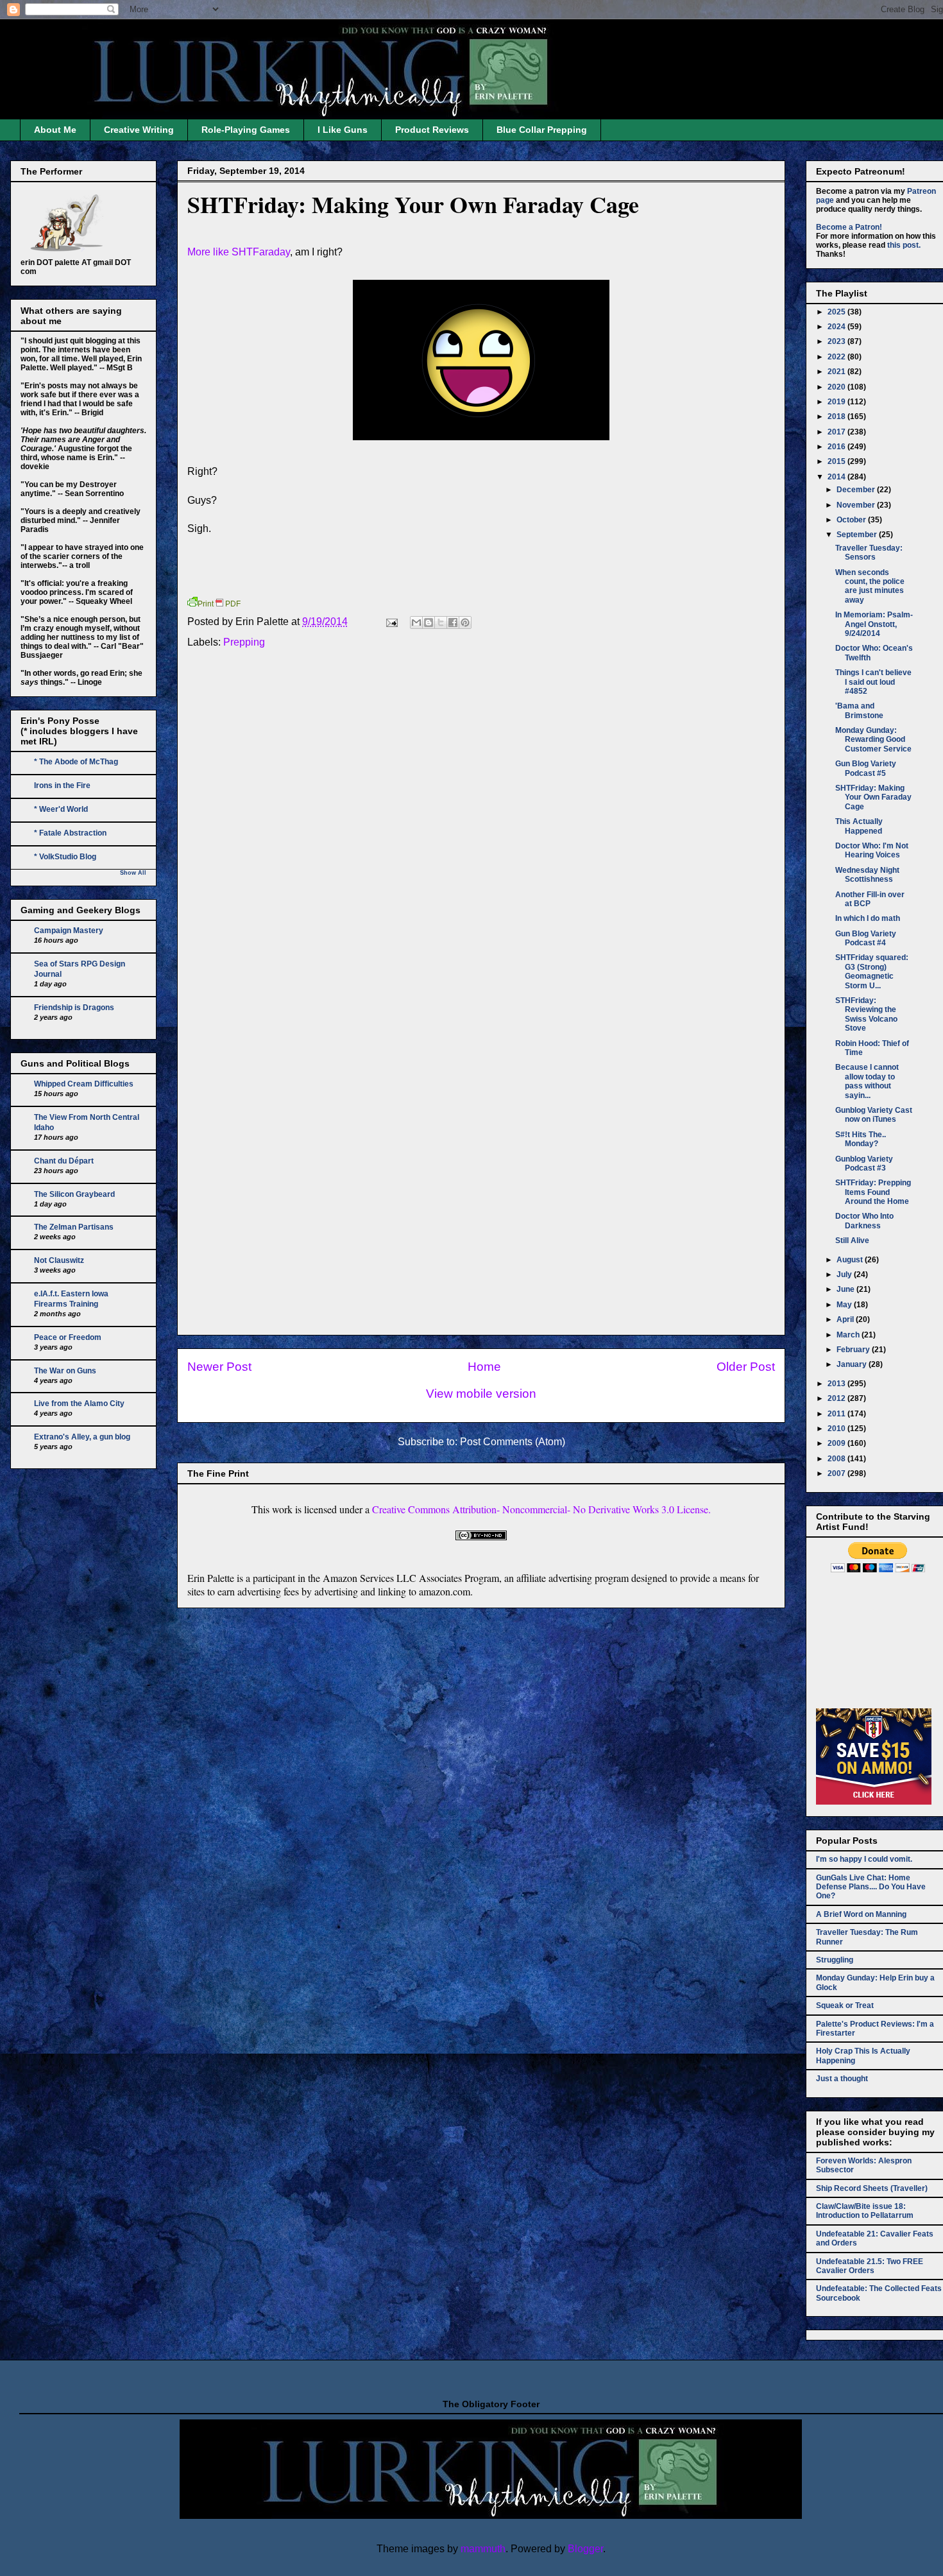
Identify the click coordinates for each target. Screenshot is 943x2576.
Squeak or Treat (845, 2005)
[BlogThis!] (429, 623)
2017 (837, 432)
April (846, 1319)
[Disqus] (481, 832)
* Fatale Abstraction (70, 833)
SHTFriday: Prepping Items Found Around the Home (873, 1192)
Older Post (746, 1367)
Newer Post (219, 1367)
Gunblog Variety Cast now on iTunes (874, 1115)
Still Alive (852, 1241)
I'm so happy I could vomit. (864, 1859)
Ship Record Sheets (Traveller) (872, 2188)
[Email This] (416, 623)
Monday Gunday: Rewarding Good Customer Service (873, 740)
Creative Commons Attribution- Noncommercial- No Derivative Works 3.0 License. (541, 1509)
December (857, 490)
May (845, 1305)
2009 (837, 1443)
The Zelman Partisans (74, 1227)
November (857, 505)
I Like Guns (343, 130)
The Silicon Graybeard (74, 1194)
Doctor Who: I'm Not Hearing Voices (872, 850)
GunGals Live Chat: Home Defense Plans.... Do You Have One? (871, 1887)
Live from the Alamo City (79, 1404)
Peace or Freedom (68, 1337)
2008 (837, 1459)
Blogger (585, 2549)
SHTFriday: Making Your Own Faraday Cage (413, 204)
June (846, 1289)
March (849, 1335)
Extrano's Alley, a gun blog (82, 1437)
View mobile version (481, 1394)
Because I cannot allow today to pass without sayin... (867, 1081)
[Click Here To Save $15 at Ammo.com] (874, 1802)
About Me (55, 130)
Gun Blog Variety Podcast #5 (866, 768)
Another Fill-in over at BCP (870, 899)
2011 (837, 1414)
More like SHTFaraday (239, 252)
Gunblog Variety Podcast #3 (864, 1163)
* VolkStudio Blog (65, 857)
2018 (837, 416)
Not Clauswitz (59, 1260)
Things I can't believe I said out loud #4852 (873, 682)
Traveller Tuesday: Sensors (869, 553)
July (845, 1275)
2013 (837, 1384)
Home (484, 1367)
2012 (837, 1398)
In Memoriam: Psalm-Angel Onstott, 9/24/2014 (874, 624)
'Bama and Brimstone (859, 710)
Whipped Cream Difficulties (84, 1084)
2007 (837, 1473)
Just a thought (842, 2079)
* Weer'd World (61, 809)
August (851, 1260)
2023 (837, 341)
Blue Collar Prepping (542, 130)
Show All (133, 873)
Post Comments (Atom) (513, 1442)
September (858, 535)
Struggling (835, 1960)
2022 (837, 357)
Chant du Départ (64, 1161)
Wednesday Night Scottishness (867, 875)
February (854, 1350)
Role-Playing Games (246, 130)
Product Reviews (432, 130)
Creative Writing (139, 130)
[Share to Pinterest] (465, 623)
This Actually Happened (859, 826)
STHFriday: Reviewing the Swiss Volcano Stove (866, 1014)
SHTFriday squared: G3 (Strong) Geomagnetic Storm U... (872, 971)
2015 (837, 461)
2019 (837, 402)
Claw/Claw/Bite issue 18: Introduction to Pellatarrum (865, 2211)
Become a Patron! (849, 227)
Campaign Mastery (69, 931)
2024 (837, 327)
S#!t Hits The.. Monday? (861, 1139)
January (853, 1364)
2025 (837, 312)
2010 (837, 1429)
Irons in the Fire (62, 786)
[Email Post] (391, 622)
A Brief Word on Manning (861, 1914)
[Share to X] (441, 623)
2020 (837, 387)
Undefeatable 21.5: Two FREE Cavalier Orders (870, 2266)
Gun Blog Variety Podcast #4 (866, 938)
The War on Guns (65, 1371)
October (852, 520)
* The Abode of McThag (76, 762)
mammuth (483, 2549)
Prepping (244, 642)
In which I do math (868, 918)
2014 (837, 477)
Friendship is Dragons (74, 1008)
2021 (837, 372)
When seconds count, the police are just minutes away (870, 586)
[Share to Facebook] (453, 623)
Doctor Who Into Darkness (864, 1221)
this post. (904, 245)
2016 (837, 447)
